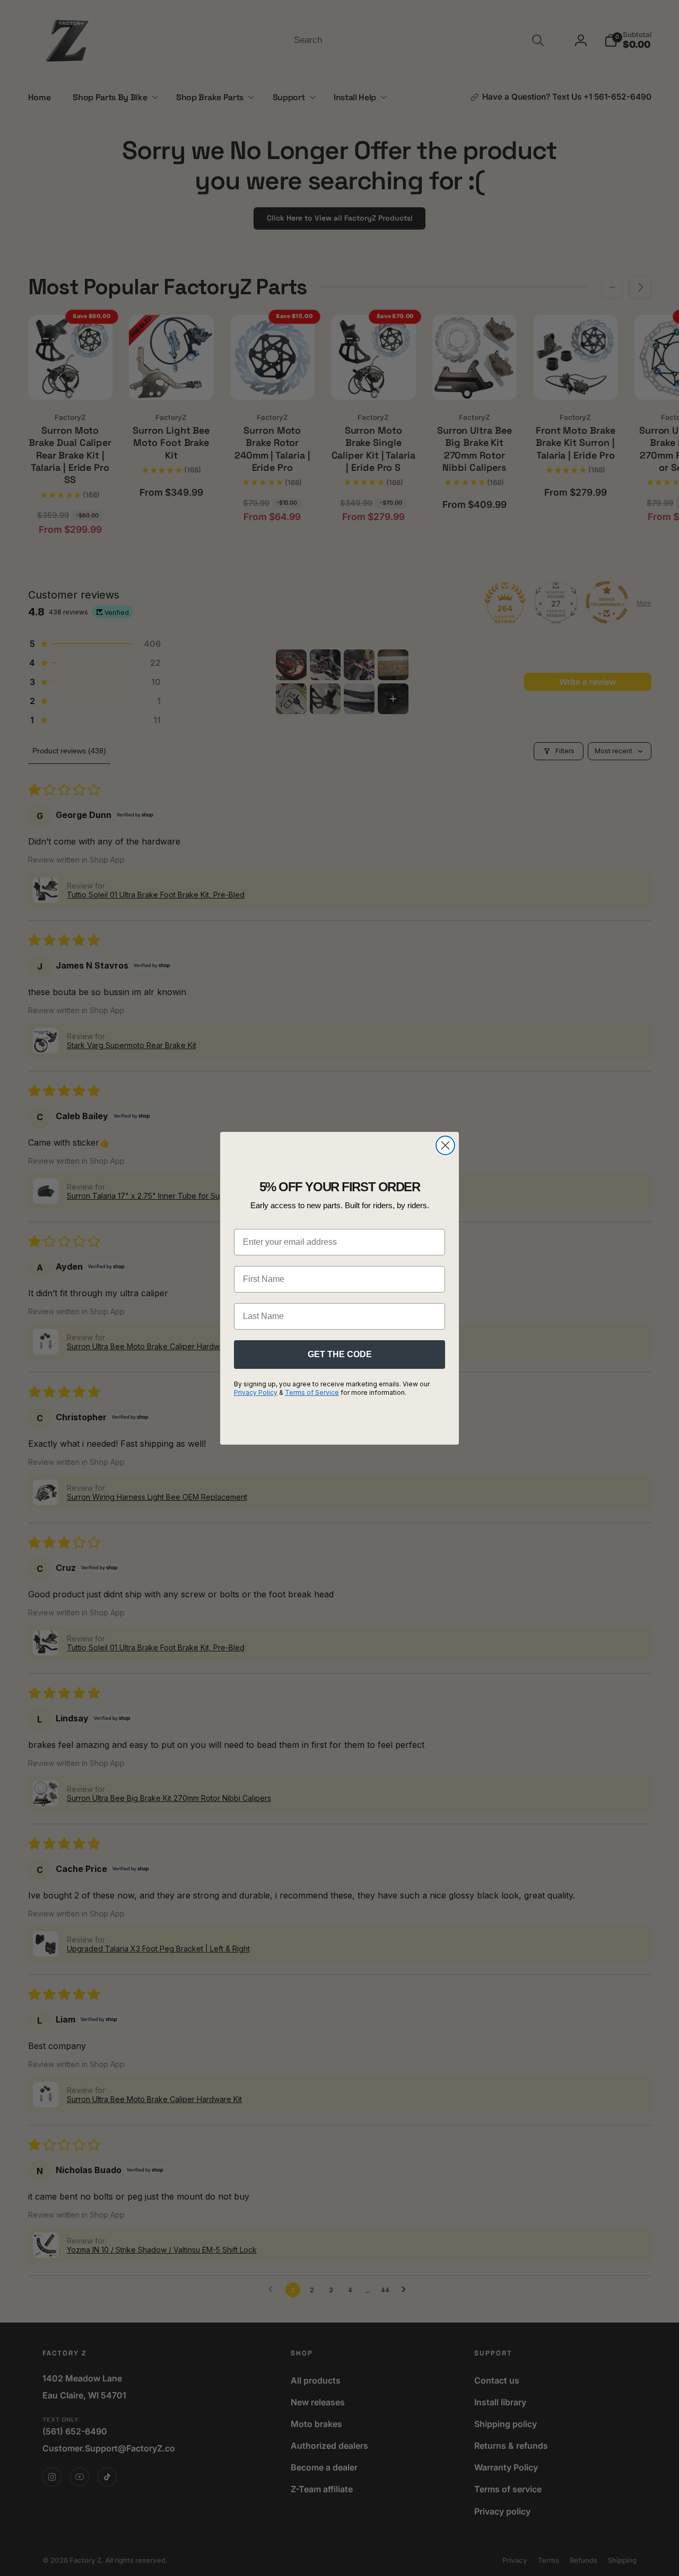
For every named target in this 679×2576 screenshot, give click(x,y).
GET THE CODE (340, 1354)
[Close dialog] (445, 1145)
